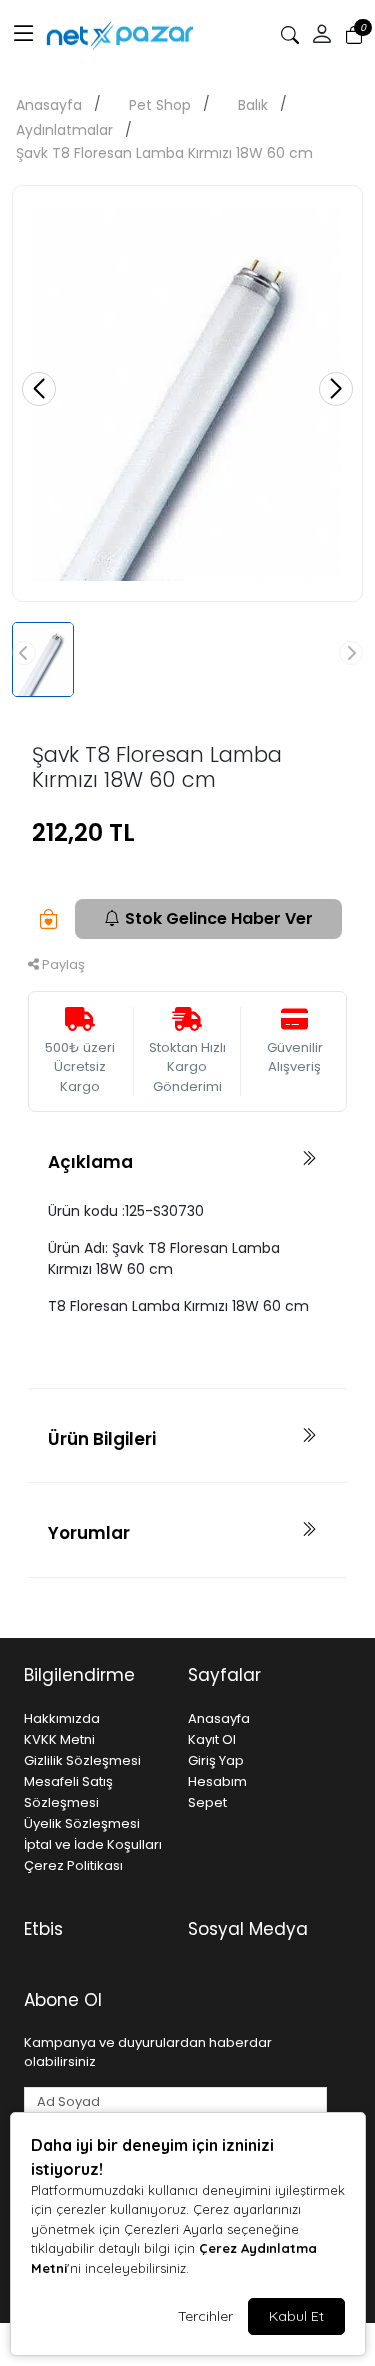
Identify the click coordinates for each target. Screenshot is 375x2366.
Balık (253, 105)
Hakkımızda (62, 1718)
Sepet (207, 1802)
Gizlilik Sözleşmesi (82, 1760)
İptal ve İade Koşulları (93, 1844)
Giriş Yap (216, 1760)
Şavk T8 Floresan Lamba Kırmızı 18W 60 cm (164, 153)
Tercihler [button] (205, 2316)
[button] (24, 35)
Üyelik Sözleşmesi (82, 1823)
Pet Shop (160, 105)
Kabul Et (296, 2316)
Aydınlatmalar (64, 130)
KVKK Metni (59, 1739)
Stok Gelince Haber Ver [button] (219, 918)
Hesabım (217, 1781)
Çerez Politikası (73, 1865)
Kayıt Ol (212, 1739)
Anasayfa (49, 105)
